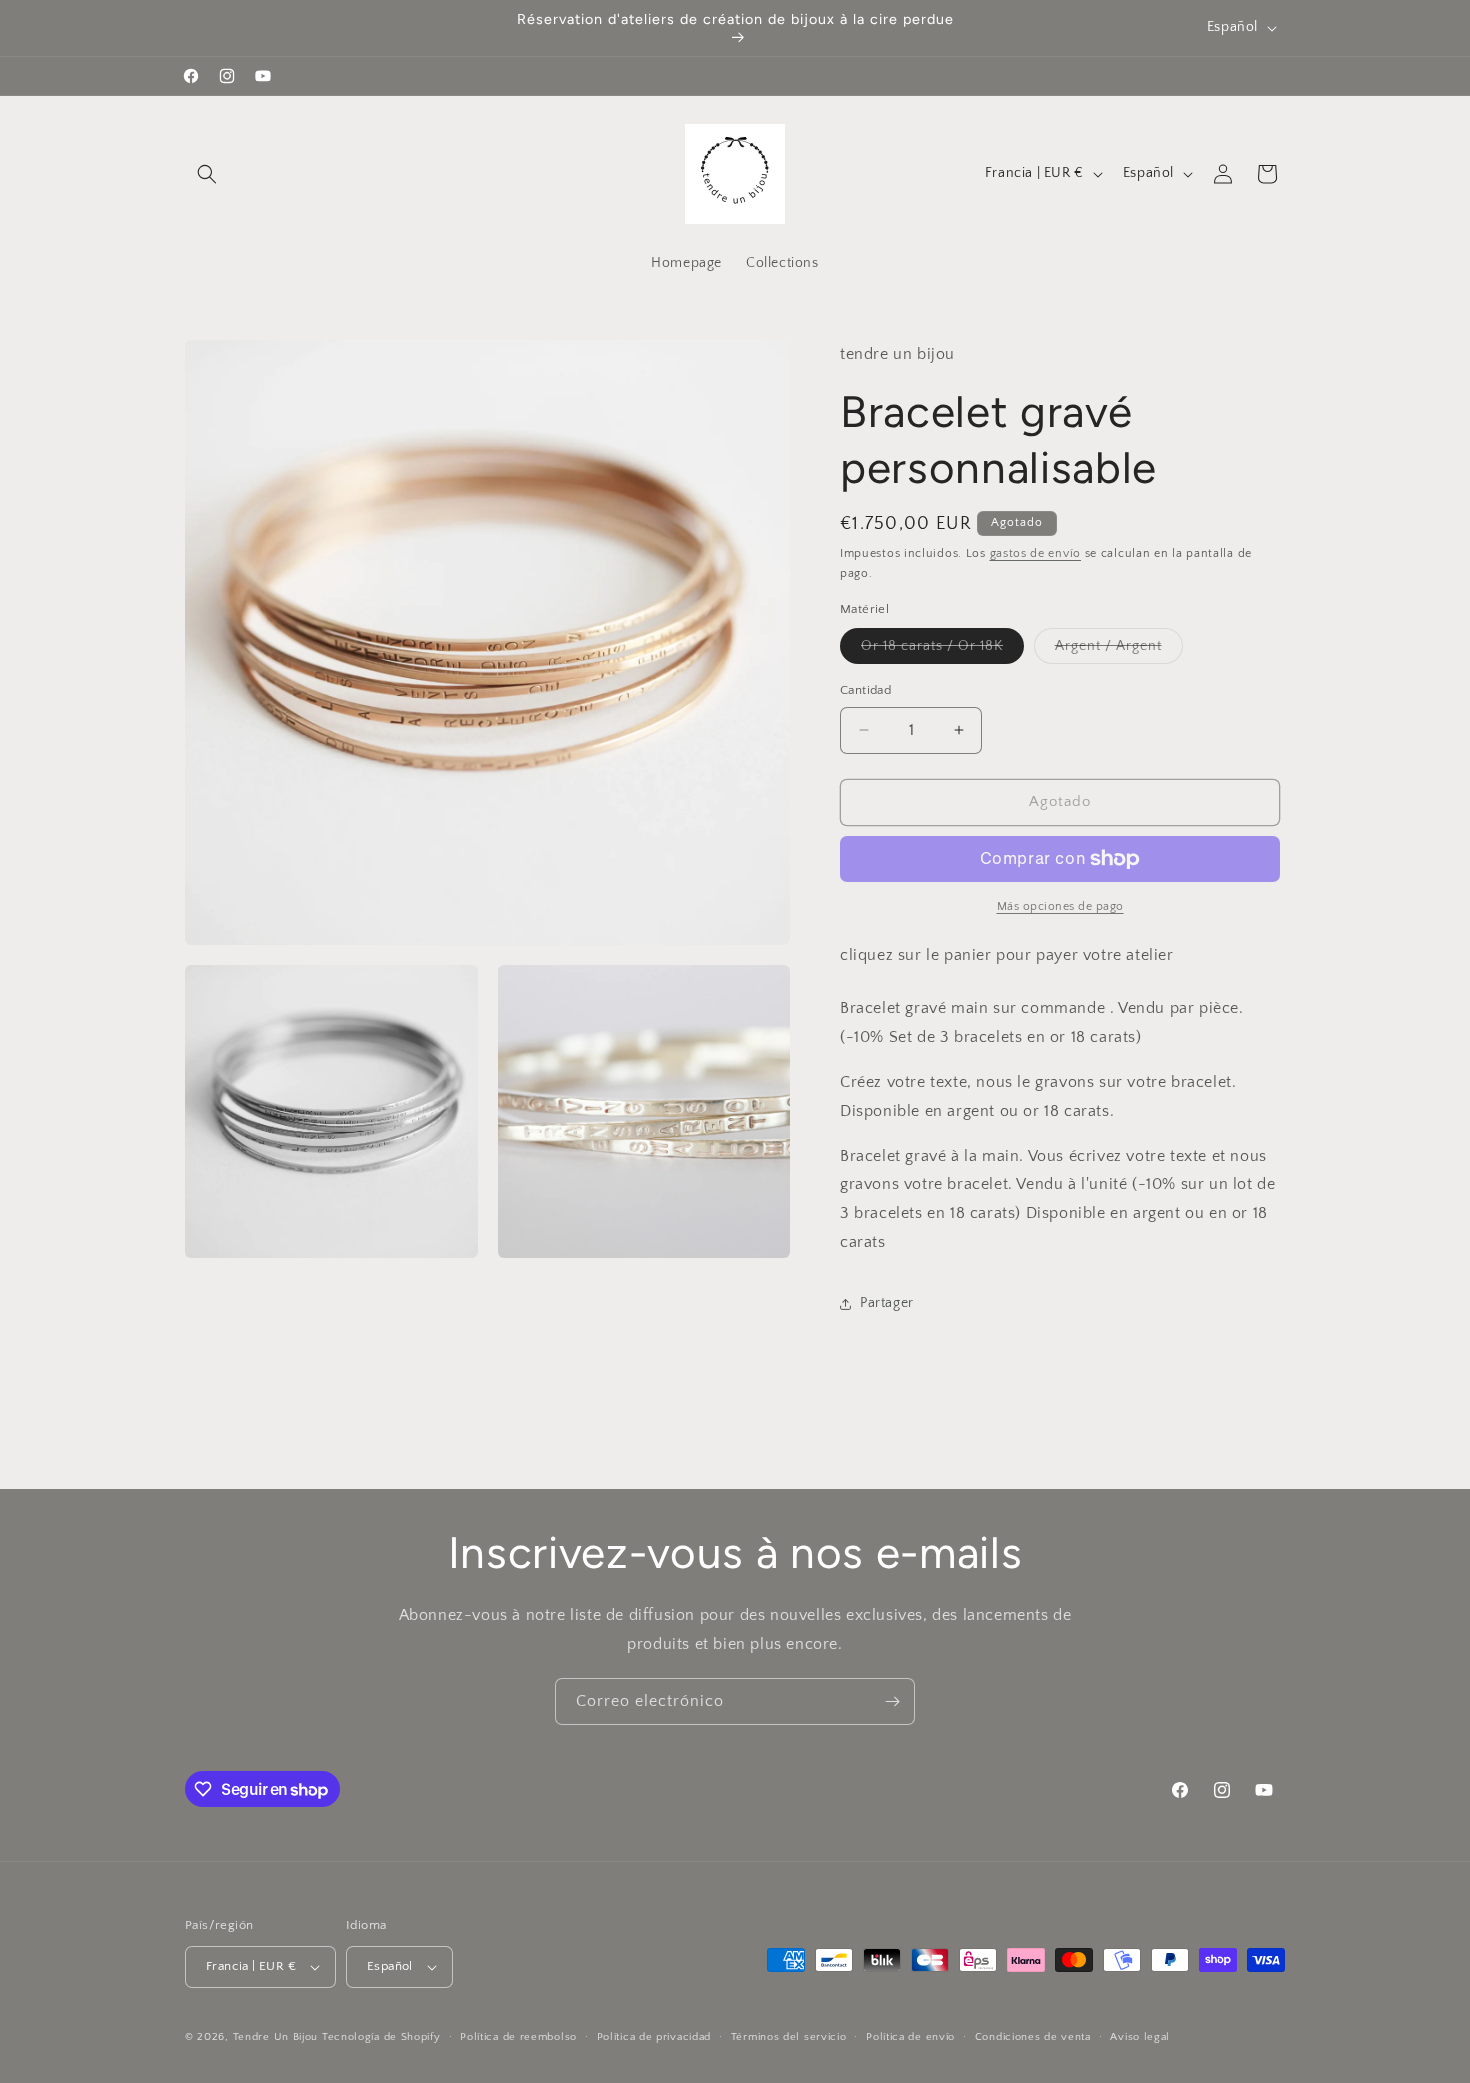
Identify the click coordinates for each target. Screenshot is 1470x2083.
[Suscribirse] (892, 1701)
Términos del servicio (789, 2037)
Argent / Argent (1119, 650)
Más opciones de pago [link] (1060, 906)
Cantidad (865, 690)
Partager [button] (887, 1303)
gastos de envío (1036, 553)
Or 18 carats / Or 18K (942, 650)
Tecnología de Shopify (381, 2037)
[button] (207, 174)
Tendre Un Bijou (276, 2037)
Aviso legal (1140, 2037)
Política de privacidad (654, 2037)
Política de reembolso (518, 2037)
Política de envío (910, 2037)
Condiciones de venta (1033, 2037)
